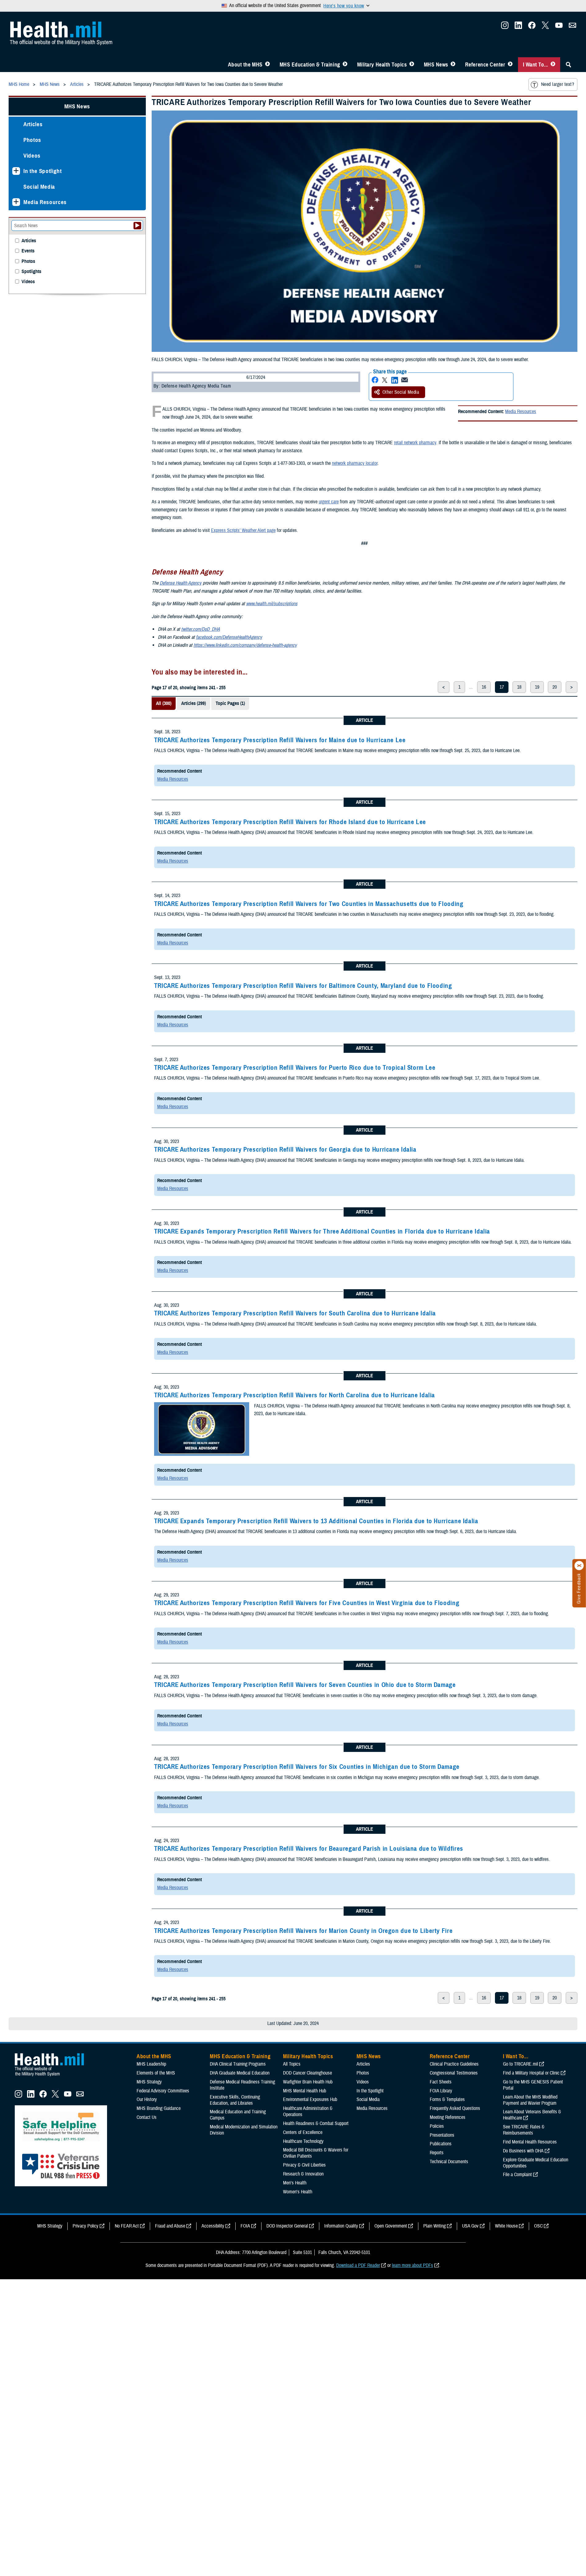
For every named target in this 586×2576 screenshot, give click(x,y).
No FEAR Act (127, 2226)
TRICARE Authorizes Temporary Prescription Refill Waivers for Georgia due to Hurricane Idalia (285, 1149)
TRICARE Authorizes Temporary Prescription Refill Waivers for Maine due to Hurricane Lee (280, 740)
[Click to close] (579, 1566)
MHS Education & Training (310, 65)
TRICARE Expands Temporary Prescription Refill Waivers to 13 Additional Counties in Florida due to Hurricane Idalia (316, 1521)
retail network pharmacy (415, 443)
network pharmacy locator (355, 463)
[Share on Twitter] (385, 380)
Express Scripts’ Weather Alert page (243, 530)
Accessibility (213, 2226)
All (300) (164, 703)
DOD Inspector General (287, 2226)
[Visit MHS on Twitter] (545, 27)
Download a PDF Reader (358, 2265)
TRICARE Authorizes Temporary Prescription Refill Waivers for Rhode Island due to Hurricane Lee (290, 822)
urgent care (329, 502)
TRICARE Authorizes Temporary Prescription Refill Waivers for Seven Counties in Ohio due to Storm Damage (305, 1685)
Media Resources (521, 412)
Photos (32, 140)
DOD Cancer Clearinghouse (307, 2073)
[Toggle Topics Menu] (412, 65)
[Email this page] (405, 380)
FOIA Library (441, 2091)
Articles (33, 124)
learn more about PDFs (413, 2265)
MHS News (436, 65)
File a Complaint (517, 2175)
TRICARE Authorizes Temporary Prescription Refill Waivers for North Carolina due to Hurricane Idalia (295, 1395)
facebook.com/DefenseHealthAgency (229, 637)
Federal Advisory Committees (163, 2091)
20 (555, 687)
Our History (147, 2099)
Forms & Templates (447, 2099)
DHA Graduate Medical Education (240, 2073)
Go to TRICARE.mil (520, 2064)
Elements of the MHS (156, 2073)
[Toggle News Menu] (453, 65)
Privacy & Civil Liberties (304, 2165)
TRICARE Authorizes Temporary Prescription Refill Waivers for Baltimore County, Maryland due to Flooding (303, 986)
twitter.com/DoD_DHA (201, 629)
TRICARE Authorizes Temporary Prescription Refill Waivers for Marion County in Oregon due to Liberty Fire (303, 1931)
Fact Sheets (441, 2082)
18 (519, 687)
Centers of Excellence (303, 2132)
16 (484, 687)
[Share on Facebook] (375, 380)
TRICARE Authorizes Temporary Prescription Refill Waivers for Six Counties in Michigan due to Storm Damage (307, 1767)
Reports (437, 2153)
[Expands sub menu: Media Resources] (16, 202)
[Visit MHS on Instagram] (505, 27)
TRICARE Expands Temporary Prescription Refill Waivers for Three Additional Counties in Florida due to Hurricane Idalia (322, 1231)
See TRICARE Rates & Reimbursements (524, 2130)
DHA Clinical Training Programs (238, 2064)
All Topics (292, 2064)
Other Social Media (401, 392)
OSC (538, 2226)
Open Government (391, 2226)
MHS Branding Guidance (159, 2108)
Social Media (39, 187)
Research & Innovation (303, 2174)
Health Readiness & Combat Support (316, 2123)
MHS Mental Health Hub (305, 2091)
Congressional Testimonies (454, 2073)
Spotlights (31, 272)
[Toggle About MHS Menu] (267, 65)
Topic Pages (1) (230, 703)
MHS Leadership (151, 2064)
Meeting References (448, 2117)
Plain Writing (435, 2226)
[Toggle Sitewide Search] (568, 65)
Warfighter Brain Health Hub (308, 2082)
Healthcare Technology (303, 2141)
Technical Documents (449, 2162)
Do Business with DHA (523, 2151)
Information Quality (341, 2226)
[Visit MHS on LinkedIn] (518, 27)
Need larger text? (558, 84)
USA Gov (470, 2226)
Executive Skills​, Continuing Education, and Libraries (235, 2100)
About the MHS (245, 65)
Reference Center (485, 65)
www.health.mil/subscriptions (272, 604)
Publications (441, 2144)
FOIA (245, 2226)
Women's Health (298, 2192)
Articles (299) (193, 703)
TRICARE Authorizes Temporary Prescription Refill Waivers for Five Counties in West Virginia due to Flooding (307, 1603)
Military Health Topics (382, 65)
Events (28, 251)
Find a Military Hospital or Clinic (531, 2073)
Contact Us (147, 2117)
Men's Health (295, 2183)
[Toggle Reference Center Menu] (510, 65)
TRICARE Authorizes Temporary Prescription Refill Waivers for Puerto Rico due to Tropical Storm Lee (295, 1068)
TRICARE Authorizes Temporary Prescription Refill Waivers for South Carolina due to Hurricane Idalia (295, 1313)
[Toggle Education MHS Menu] (345, 65)
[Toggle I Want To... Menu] (553, 65)
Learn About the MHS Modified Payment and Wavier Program (530, 2100)
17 (502, 687)
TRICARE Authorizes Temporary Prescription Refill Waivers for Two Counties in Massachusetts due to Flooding (309, 904)
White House (506, 2226)
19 (537, 687)
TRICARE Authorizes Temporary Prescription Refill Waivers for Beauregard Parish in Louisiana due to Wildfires (309, 1849)
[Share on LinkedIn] (395, 380)
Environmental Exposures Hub (310, 2099)
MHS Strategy (149, 2082)
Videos (32, 156)
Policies (437, 2126)
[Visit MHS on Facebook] (532, 27)
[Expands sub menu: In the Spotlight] (16, 171)
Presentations (442, 2135)
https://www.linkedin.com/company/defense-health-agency (245, 645)
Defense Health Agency (181, 583)
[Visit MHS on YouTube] (559, 27)
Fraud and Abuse (170, 2226)
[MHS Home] (53, 2076)
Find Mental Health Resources (530, 2142)
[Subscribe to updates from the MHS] (572, 27)
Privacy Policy (86, 2226)
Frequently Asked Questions (455, 2108)
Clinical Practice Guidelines (454, 2064)
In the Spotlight (43, 171)
